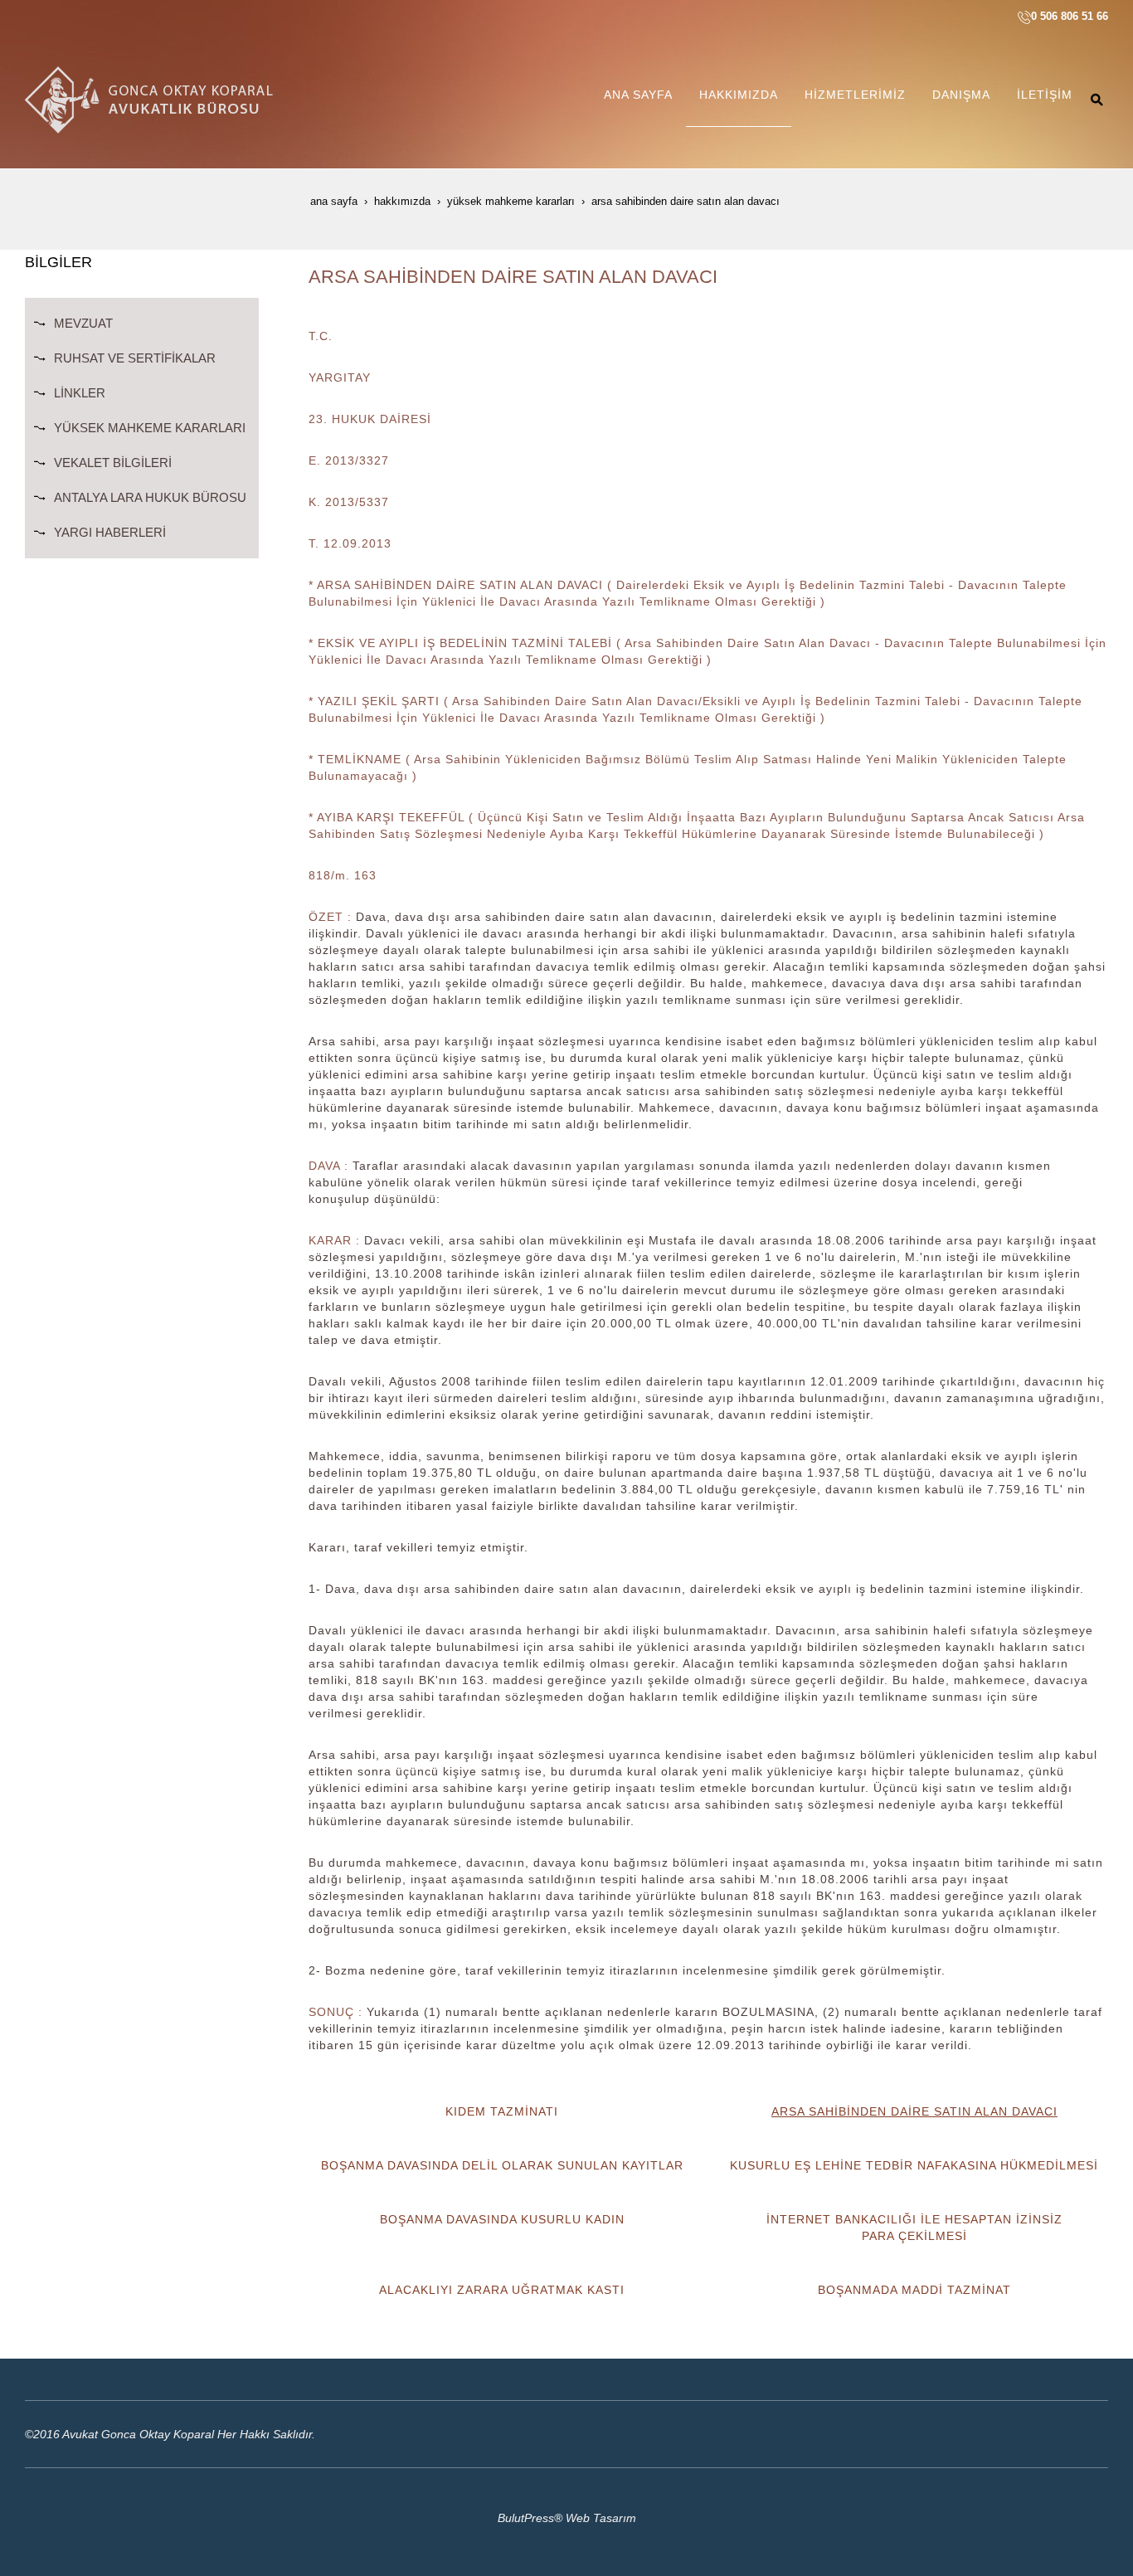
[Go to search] (1097, 100)
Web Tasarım (601, 2518)
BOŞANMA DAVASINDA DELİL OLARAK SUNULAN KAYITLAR (502, 2165)
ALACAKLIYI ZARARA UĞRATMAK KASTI (502, 2290)
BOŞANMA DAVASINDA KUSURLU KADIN (502, 2219)
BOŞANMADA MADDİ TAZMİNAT (914, 2290)
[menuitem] (638, 100)
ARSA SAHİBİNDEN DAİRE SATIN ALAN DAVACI (914, 2111)
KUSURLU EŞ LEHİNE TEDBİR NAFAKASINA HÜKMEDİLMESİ (914, 2165)
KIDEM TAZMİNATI (502, 2111)
